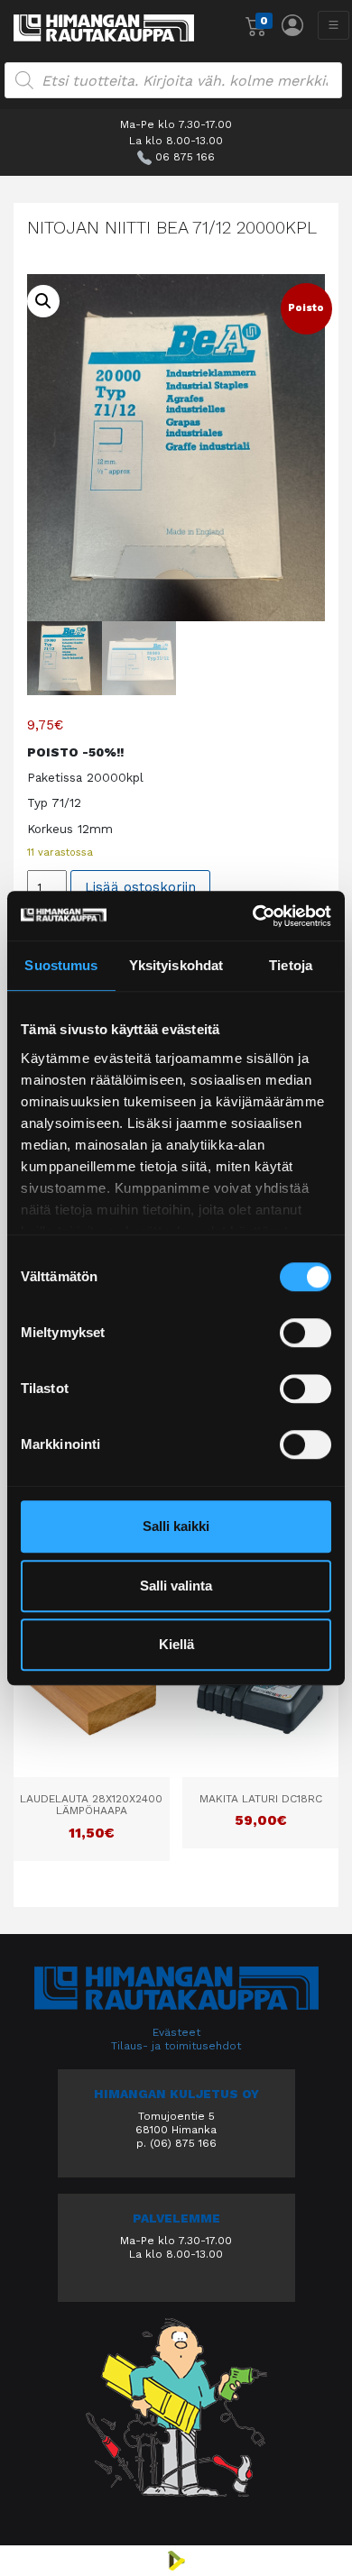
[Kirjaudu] (292, 25)
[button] (43, 301)
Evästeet (176, 2032)
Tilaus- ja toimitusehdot (176, 2046)
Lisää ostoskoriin (140, 887)
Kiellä (176, 1644)
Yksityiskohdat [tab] (176, 965)
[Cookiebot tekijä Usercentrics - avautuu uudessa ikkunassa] (253, 916)
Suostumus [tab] (61, 965)
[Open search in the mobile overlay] (173, 80)
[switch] (306, 1333)
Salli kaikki (176, 1526)
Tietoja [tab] (291, 965)
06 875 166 (185, 157)
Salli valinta (176, 1586)
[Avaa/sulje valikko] (333, 25)
